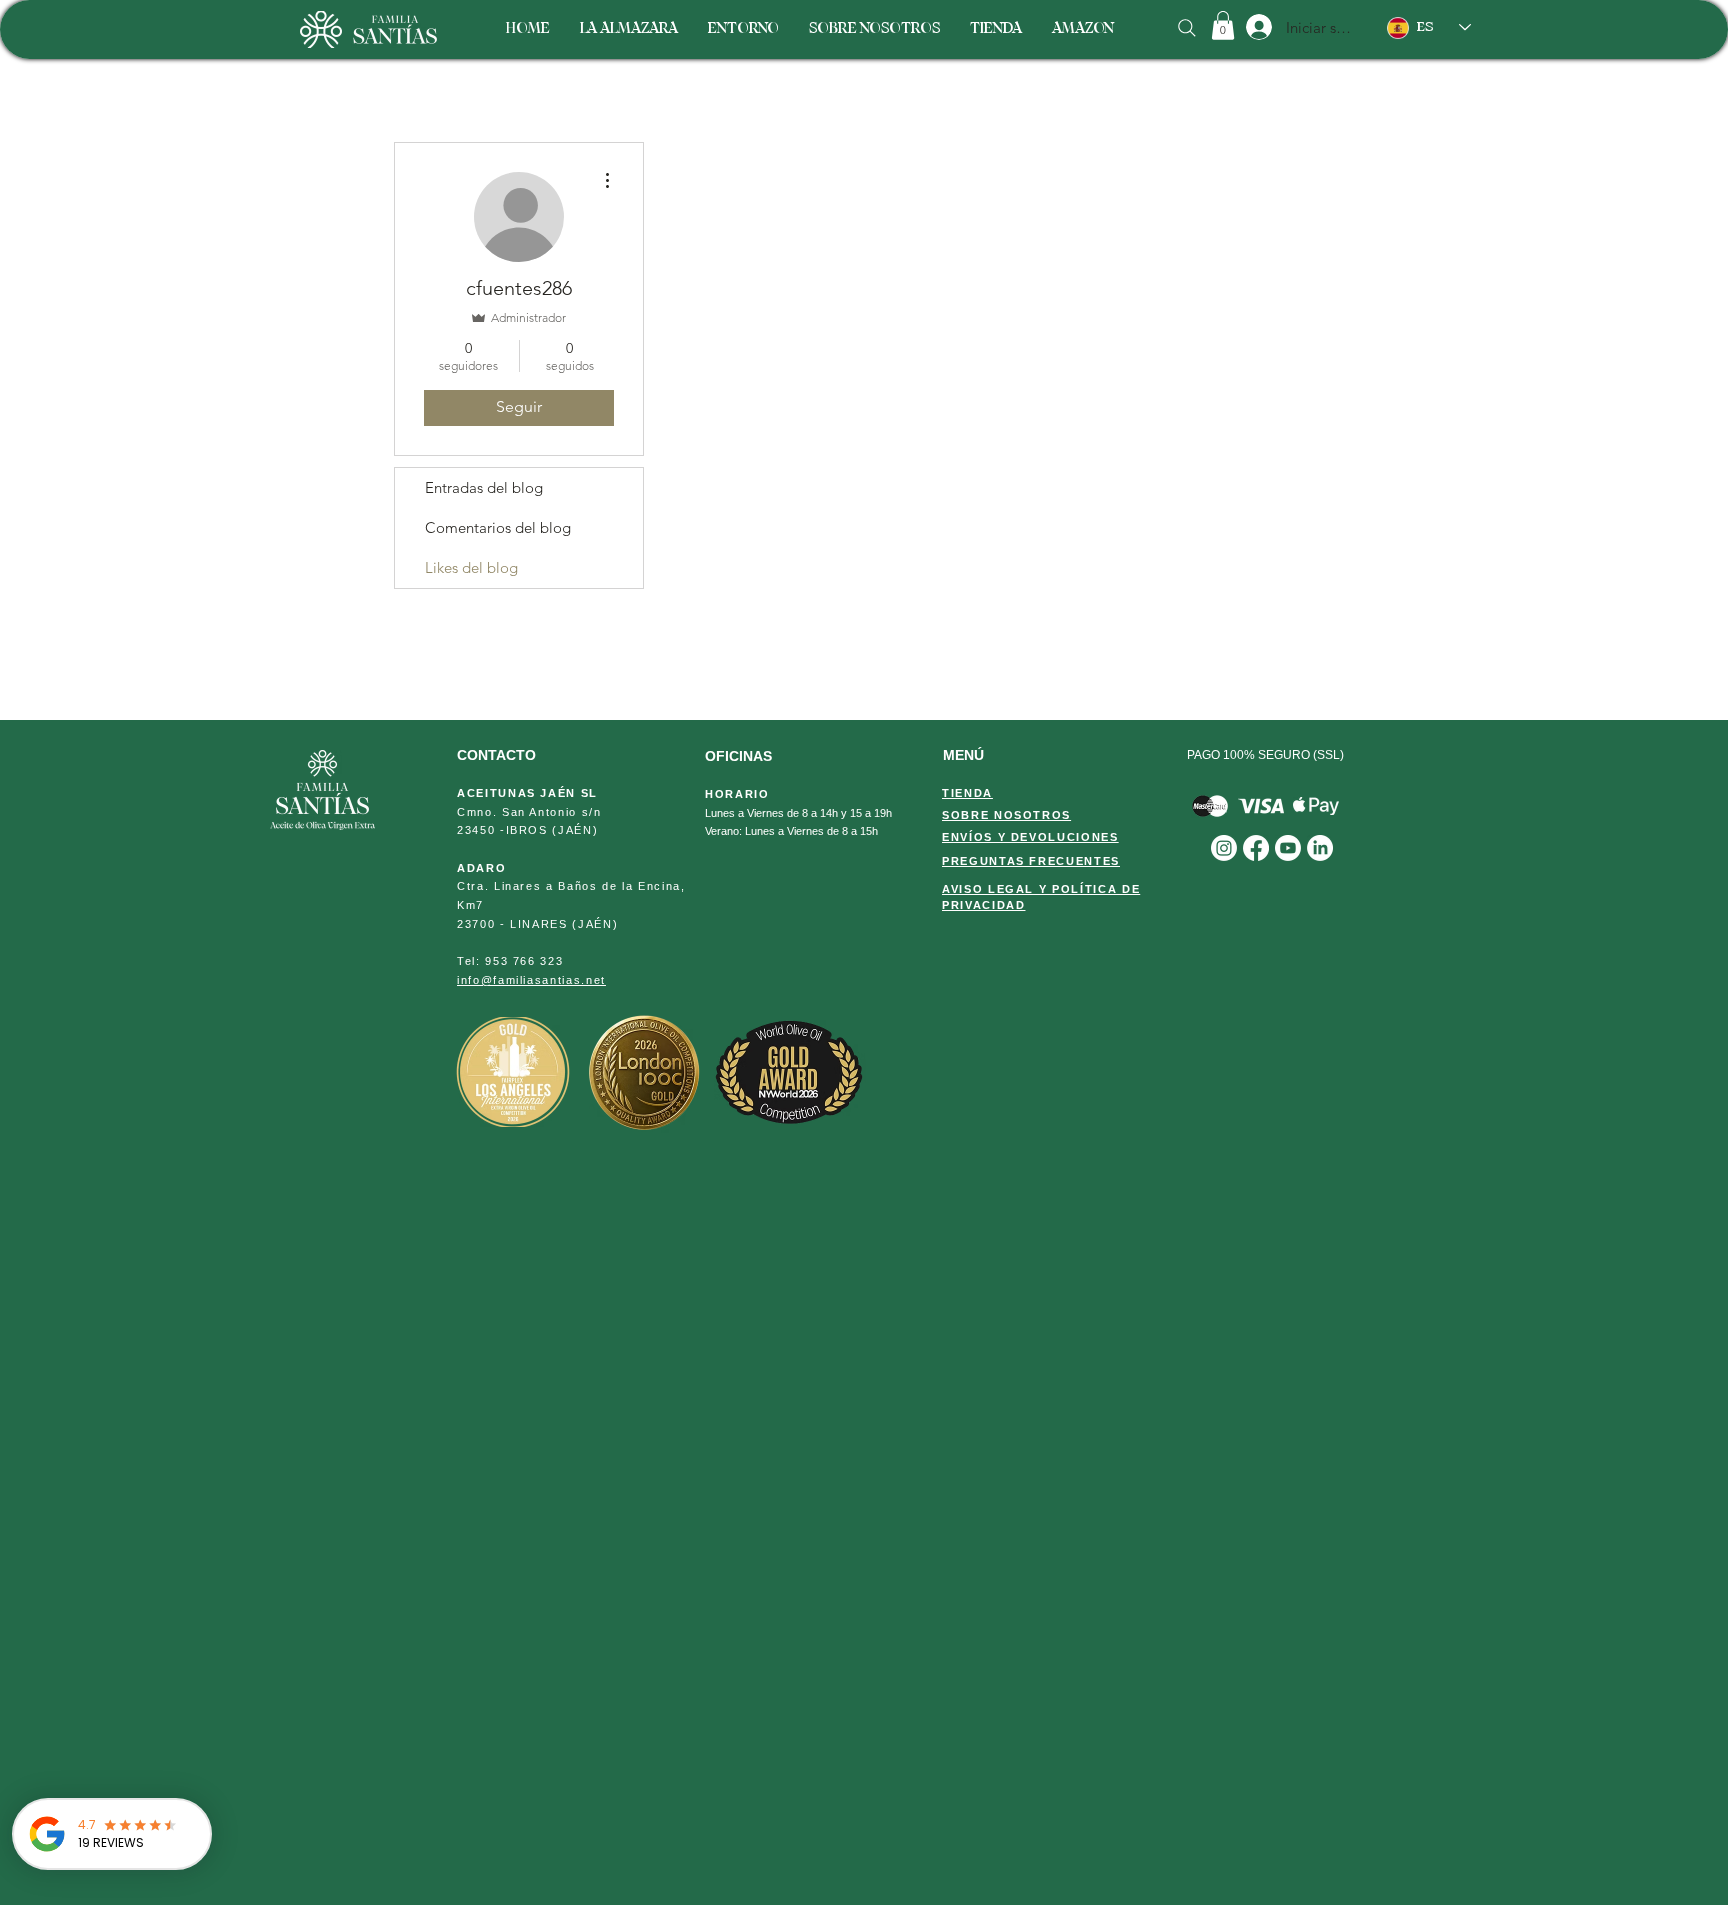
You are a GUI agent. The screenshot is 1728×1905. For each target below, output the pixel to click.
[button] (1223, 25)
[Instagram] (1224, 848)
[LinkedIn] (1320, 848)
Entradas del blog (484, 487)
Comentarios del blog (498, 527)
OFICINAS (738, 756)
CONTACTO (496, 755)
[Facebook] (1256, 848)
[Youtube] (1288, 848)
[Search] (1186, 27)
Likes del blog (471, 567)
